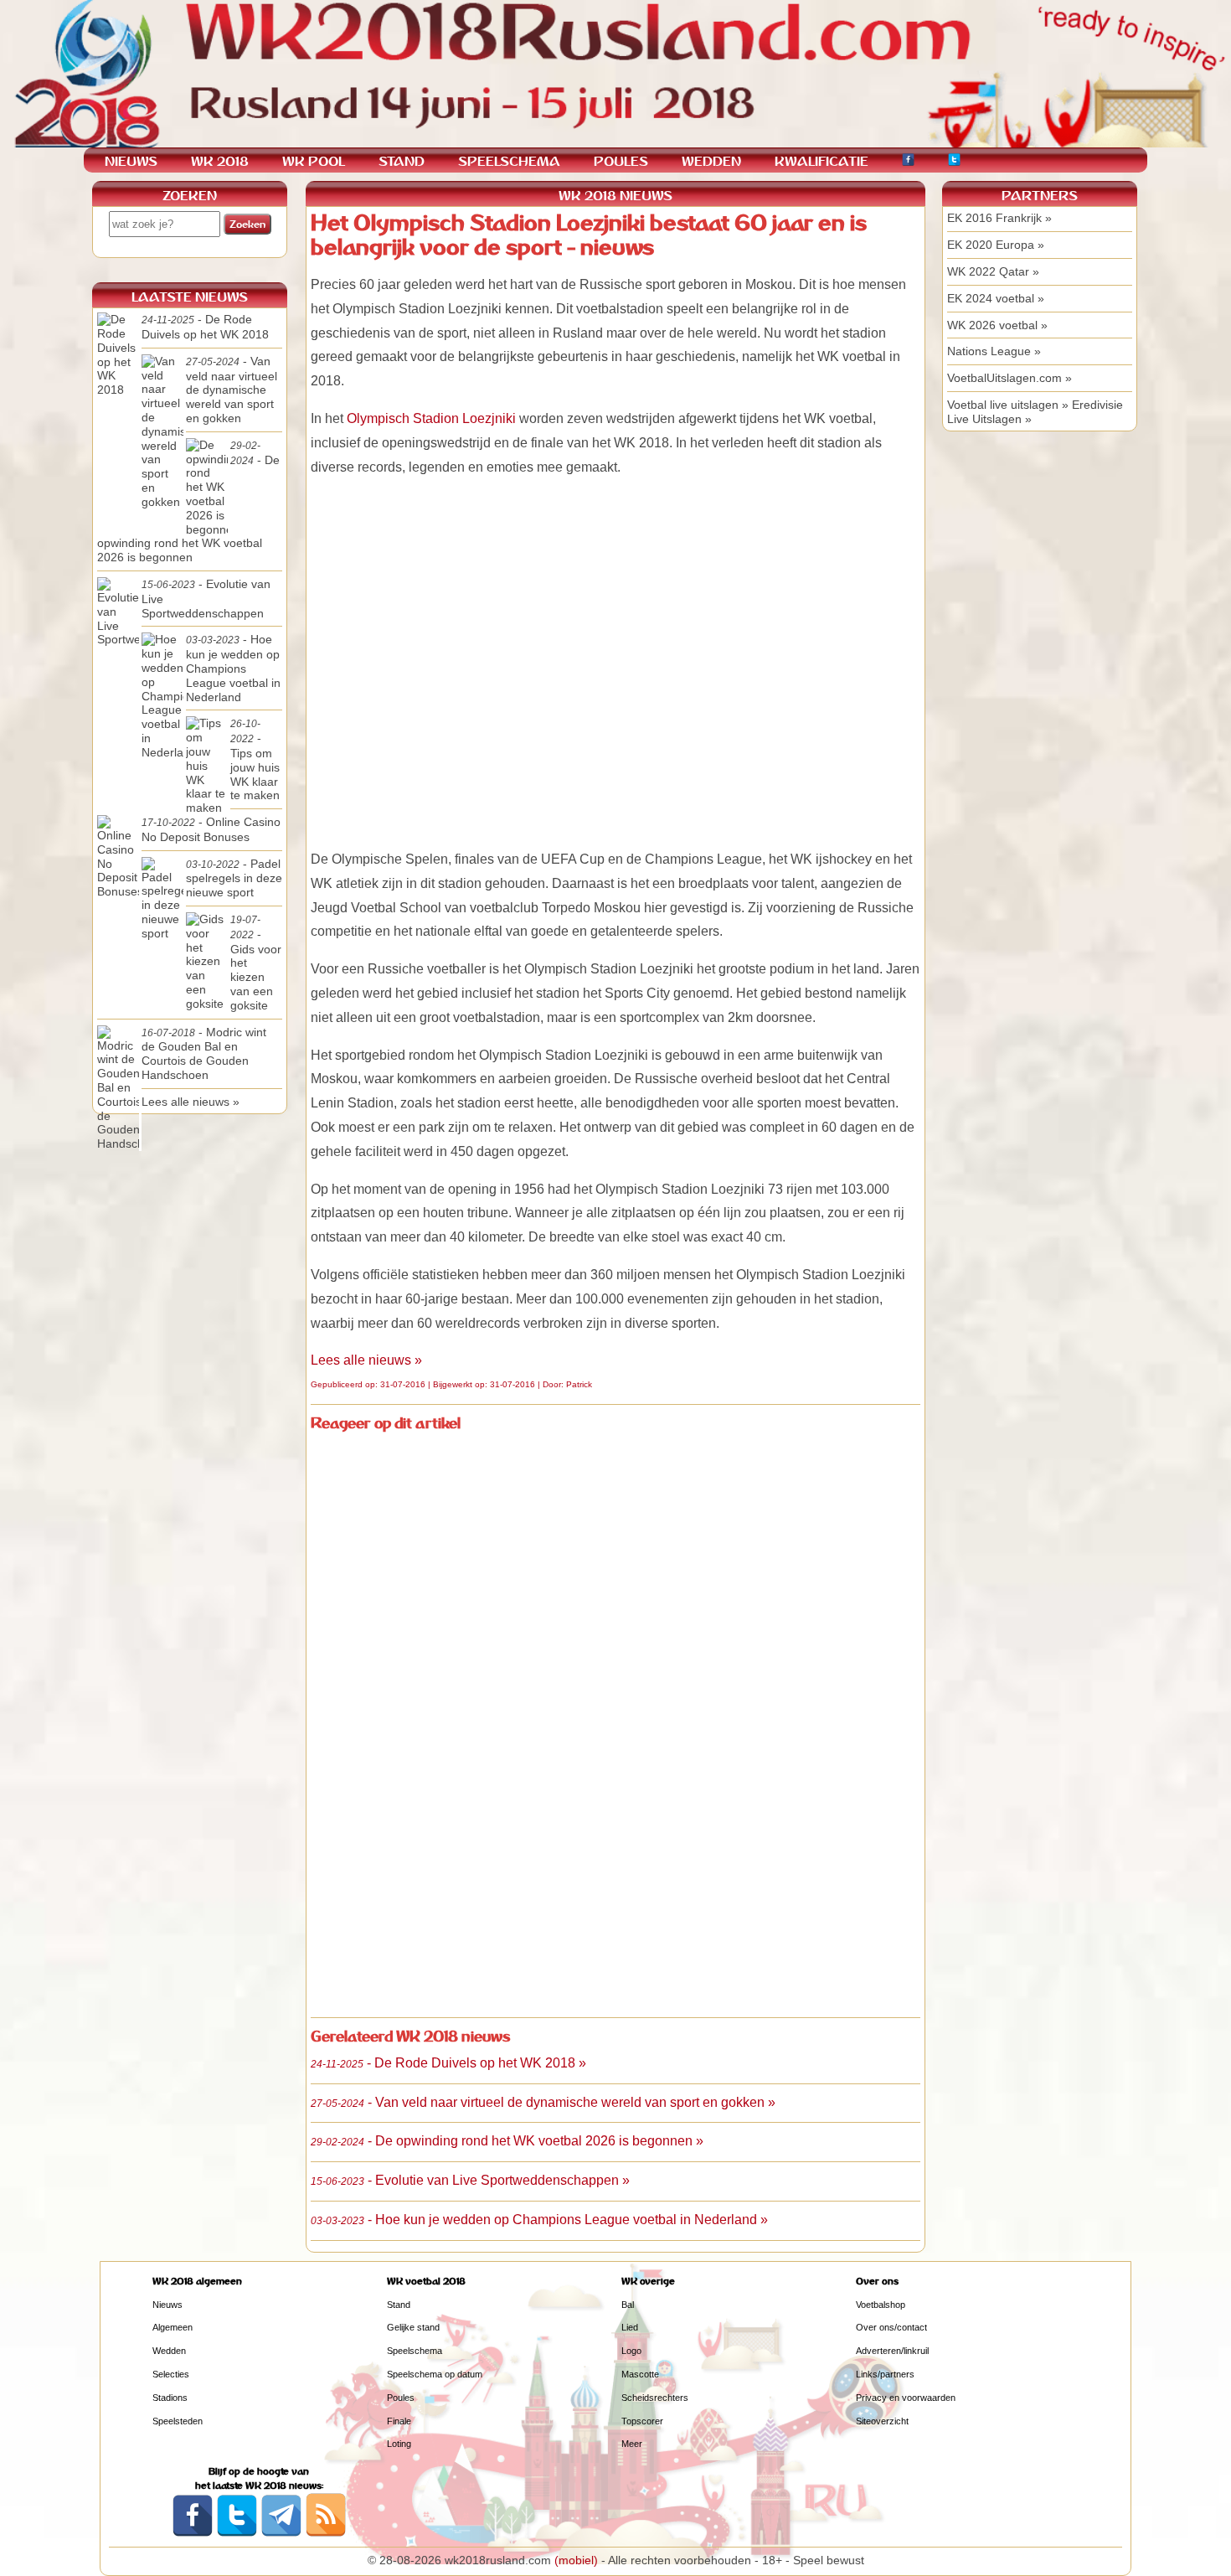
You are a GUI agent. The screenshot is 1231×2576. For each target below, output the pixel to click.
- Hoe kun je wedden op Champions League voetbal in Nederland (233, 668)
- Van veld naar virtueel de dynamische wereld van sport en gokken (232, 390)
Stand (399, 2305)
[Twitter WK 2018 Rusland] (237, 2533)
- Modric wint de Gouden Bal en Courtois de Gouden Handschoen (204, 1053)
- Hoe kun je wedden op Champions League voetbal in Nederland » (539, 2220)
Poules (401, 2398)
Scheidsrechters (655, 2398)
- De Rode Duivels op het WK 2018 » (448, 2063)
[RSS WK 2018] (326, 2533)
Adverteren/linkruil (892, 2351)
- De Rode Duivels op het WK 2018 (205, 327)
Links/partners (885, 2374)
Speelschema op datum (435, 2374)
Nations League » (994, 351)
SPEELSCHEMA (509, 161)
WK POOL (314, 161)
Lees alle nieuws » (366, 1360)
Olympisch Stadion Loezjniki (431, 418)
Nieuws (167, 2305)
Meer (632, 2444)
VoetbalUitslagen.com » (1010, 378)
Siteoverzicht (882, 2421)
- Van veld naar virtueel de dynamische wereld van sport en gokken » (543, 2102)
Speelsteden (178, 2421)
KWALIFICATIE (822, 161)
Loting (399, 2444)
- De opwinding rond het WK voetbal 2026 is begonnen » (507, 2141)
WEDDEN (711, 161)
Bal (628, 2305)
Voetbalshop (881, 2305)
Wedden (169, 2351)
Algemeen (173, 2327)
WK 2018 (220, 161)
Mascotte (640, 2374)
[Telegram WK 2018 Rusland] (281, 2533)
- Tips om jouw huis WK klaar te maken (255, 760)
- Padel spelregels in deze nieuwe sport (234, 878)
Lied (630, 2327)
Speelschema (415, 2351)
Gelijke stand (413, 2327)
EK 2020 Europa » (996, 245)
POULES (621, 161)
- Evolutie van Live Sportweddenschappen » (470, 2180)
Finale (399, 2421)
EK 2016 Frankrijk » (999, 218)
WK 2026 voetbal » (997, 325)
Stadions (170, 2398)
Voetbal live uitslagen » (1008, 405)
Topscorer (642, 2421)
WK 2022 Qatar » (993, 271)
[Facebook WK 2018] (908, 162)
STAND (402, 161)
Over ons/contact (891, 2327)
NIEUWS (131, 161)
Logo (631, 2351)
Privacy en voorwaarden (906, 2398)
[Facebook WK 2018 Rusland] (193, 2533)
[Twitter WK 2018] (954, 162)
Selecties (171, 2374)
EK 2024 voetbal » (996, 298)
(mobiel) (576, 2560)
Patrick (579, 1384)
